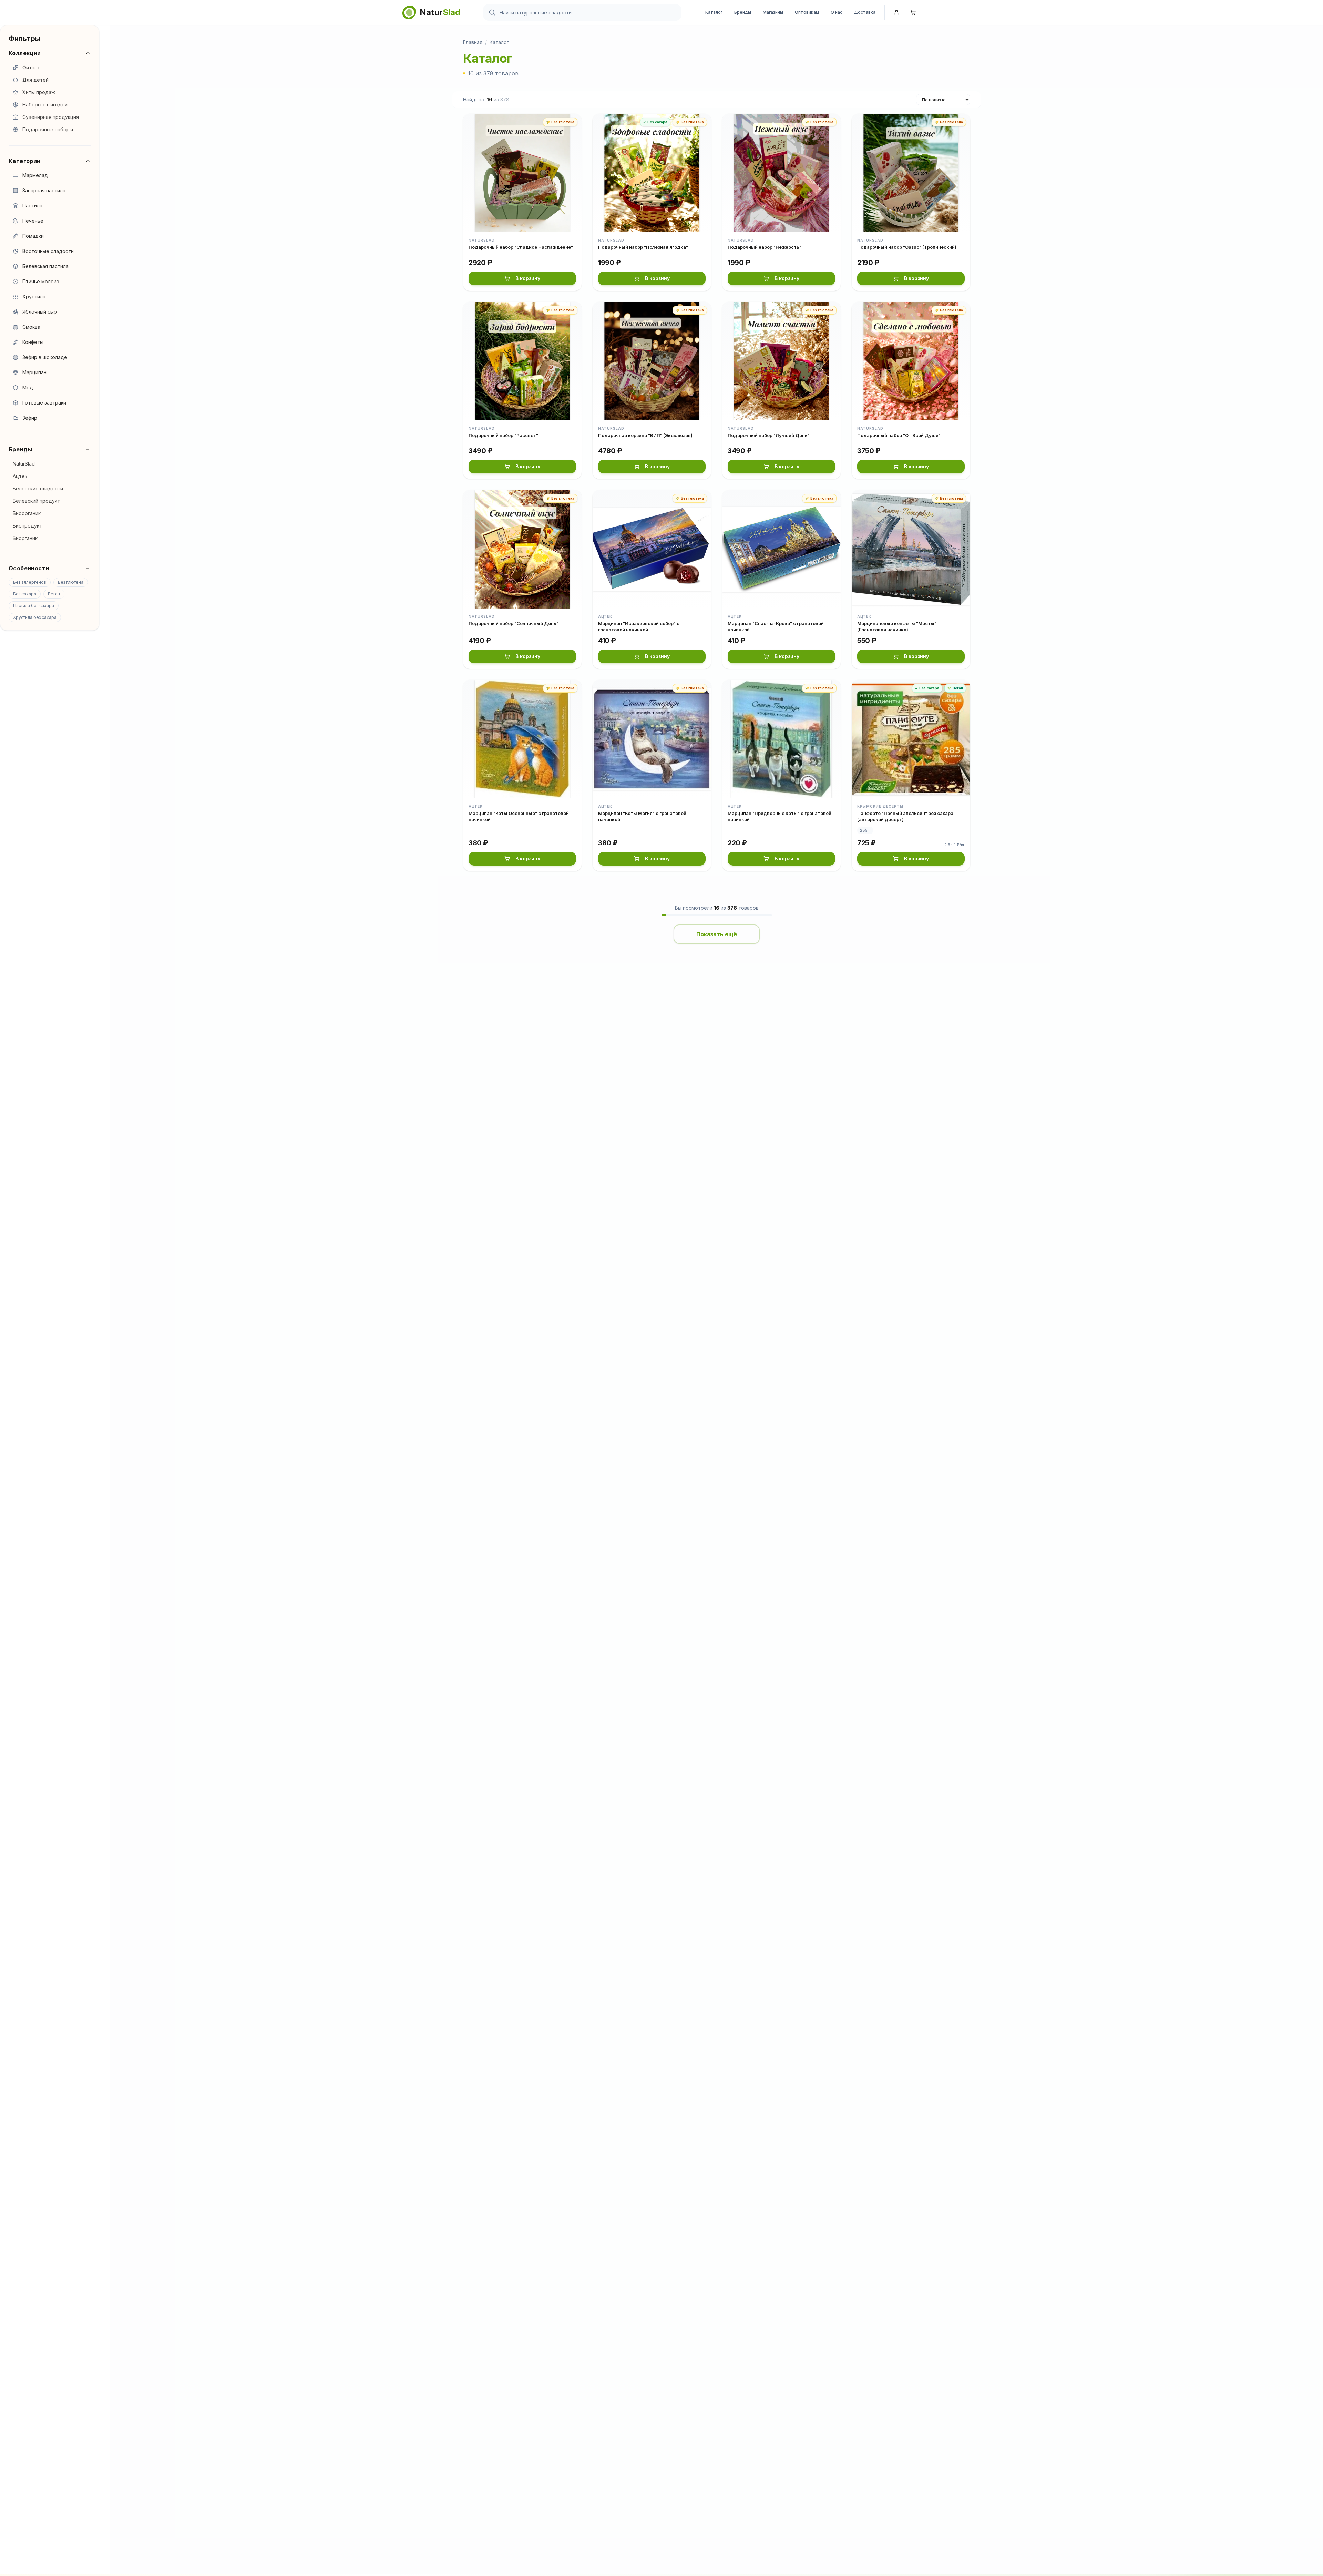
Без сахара (25, 594)
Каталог (714, 12)
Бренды (743, 12)
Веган (54, 594)
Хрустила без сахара (35, 617)
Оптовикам (807, 12)
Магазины (773, 12)
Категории (25, 161)
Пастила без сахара (34, 606)
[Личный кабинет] (896, 12)
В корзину (528, 278)
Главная (473, 42)
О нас (837, 12)
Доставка (865, 12)
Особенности (29, 568)
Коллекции (25, 53)
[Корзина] (913, 12)
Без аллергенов (30, 582)
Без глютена (71, 582)
